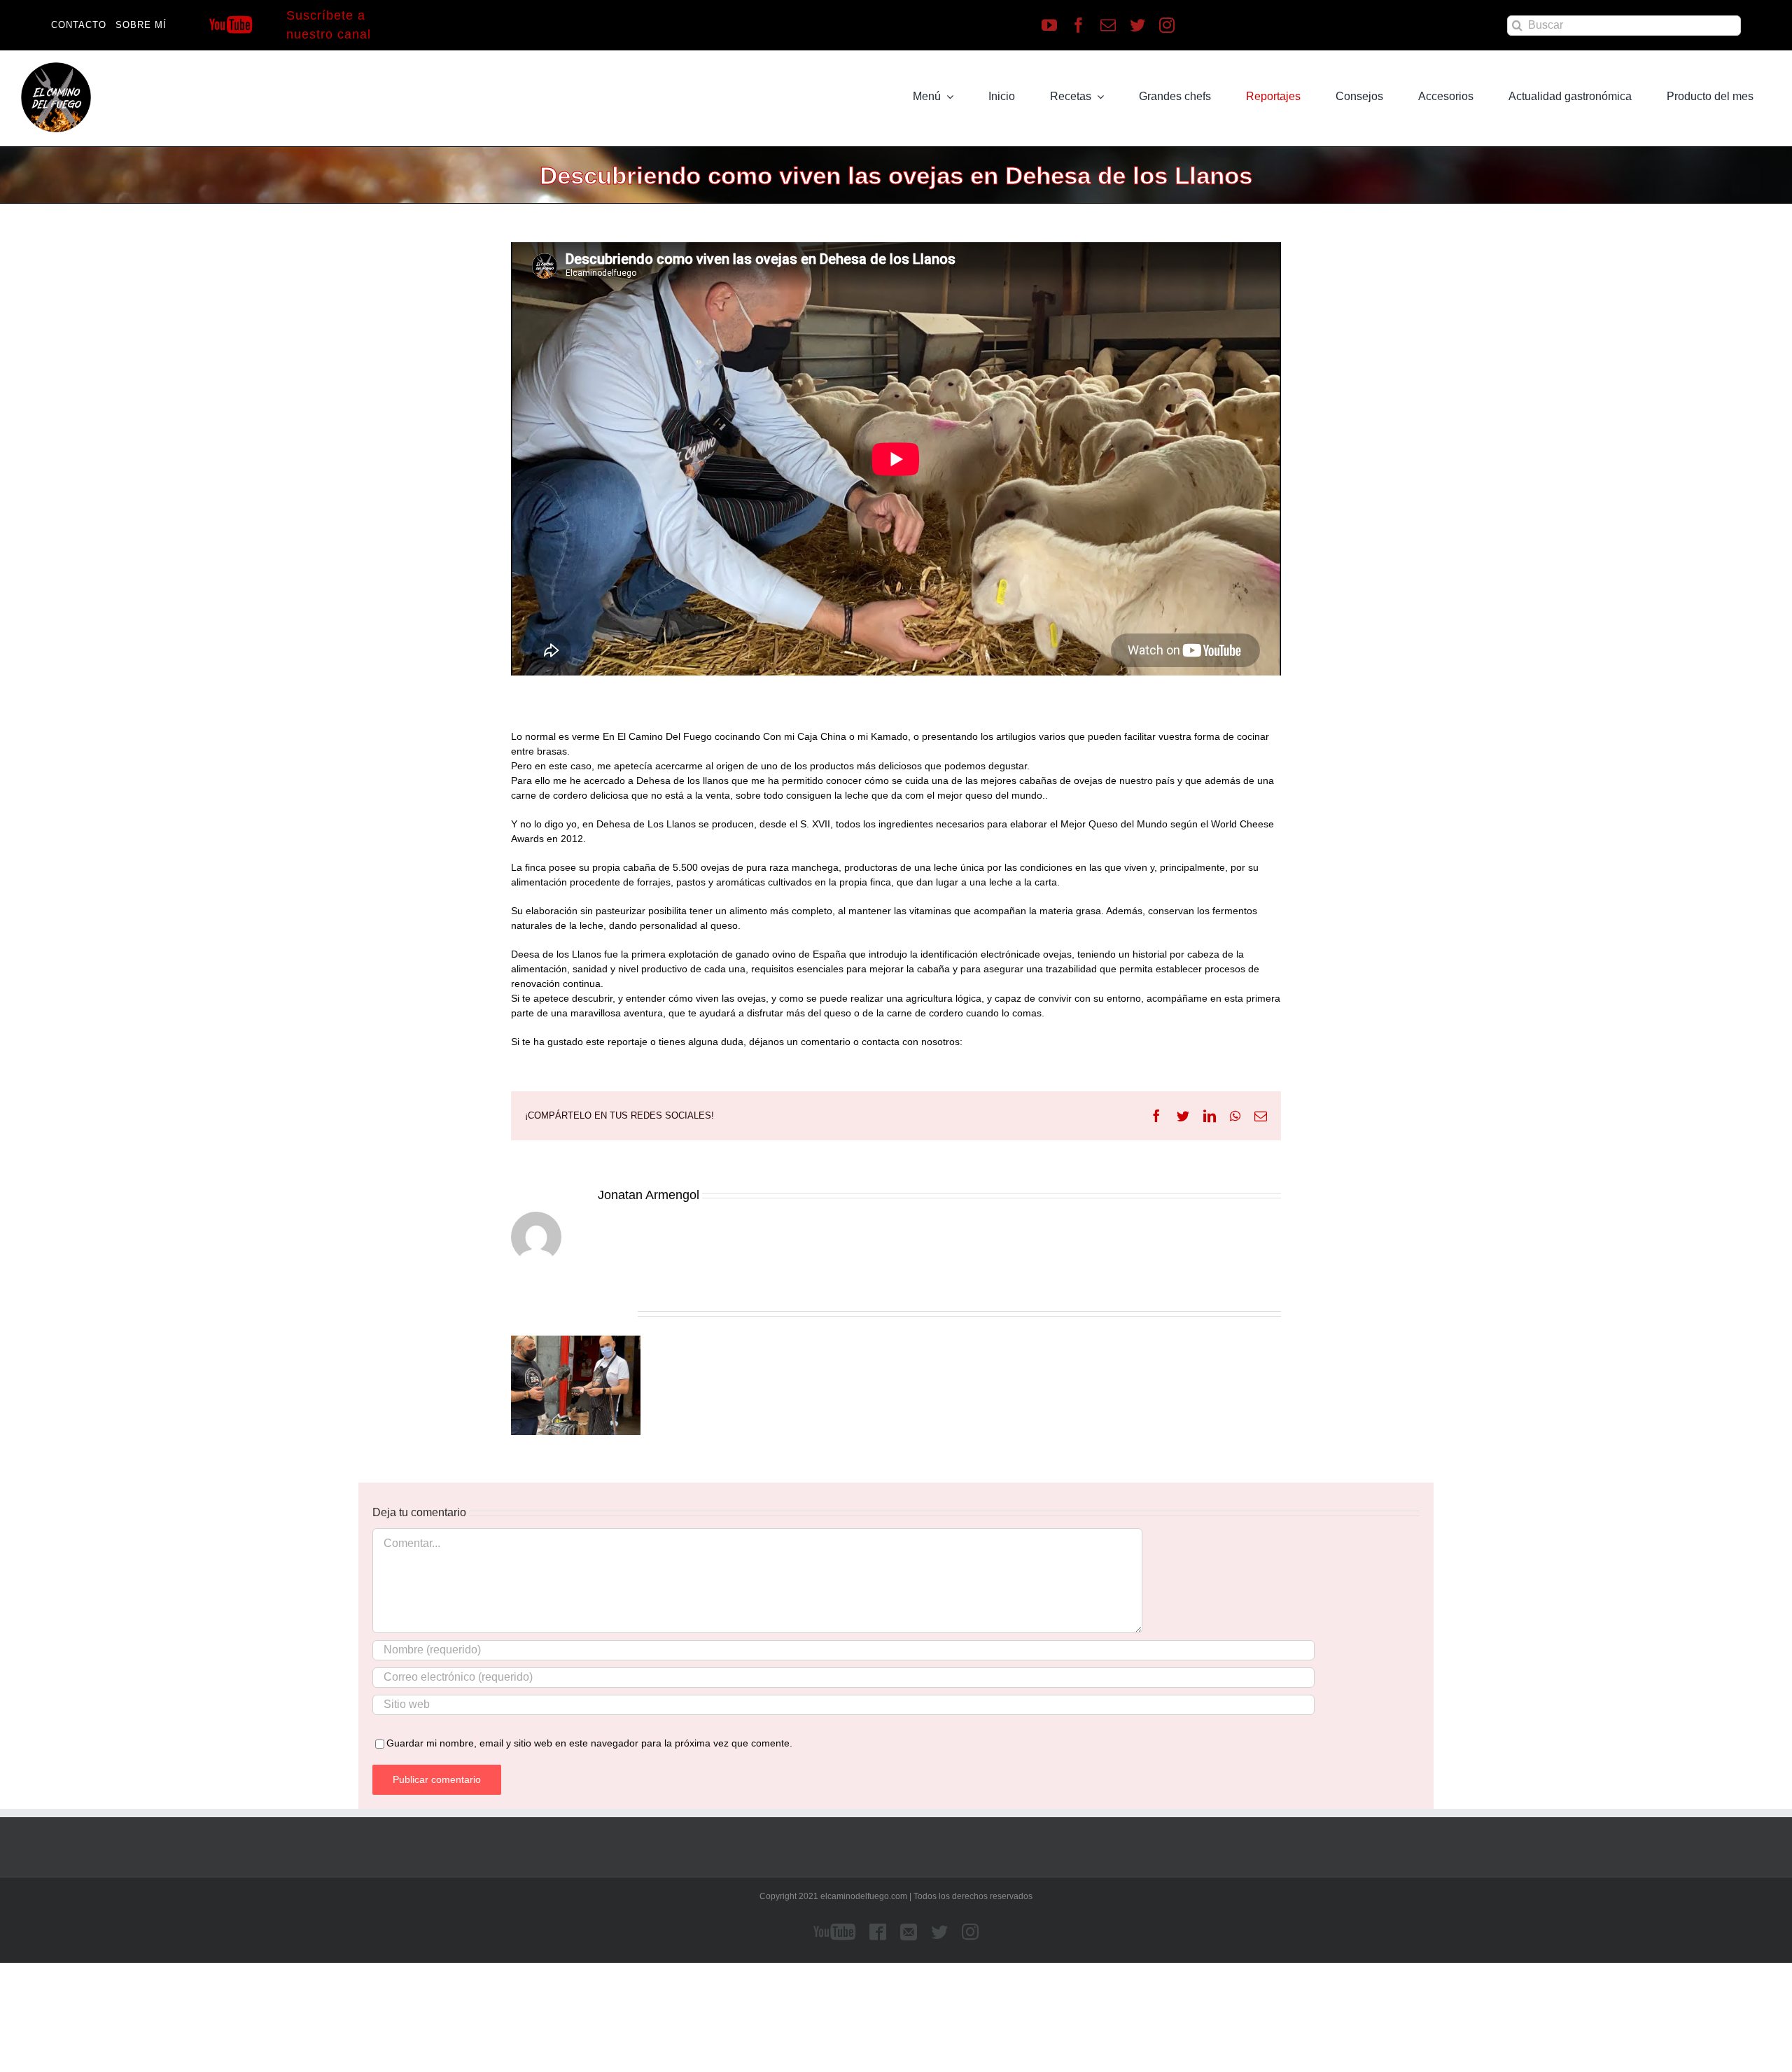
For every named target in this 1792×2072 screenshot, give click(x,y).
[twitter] (1137, 25)
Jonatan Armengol (649, 1195)
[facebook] (1079, 25)
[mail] (1108, 25)
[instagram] (1167, 25)
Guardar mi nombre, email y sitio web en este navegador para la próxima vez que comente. (589, 1743)
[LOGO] (56, 67)
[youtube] (1049, 25)
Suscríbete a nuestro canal (329, 25)
